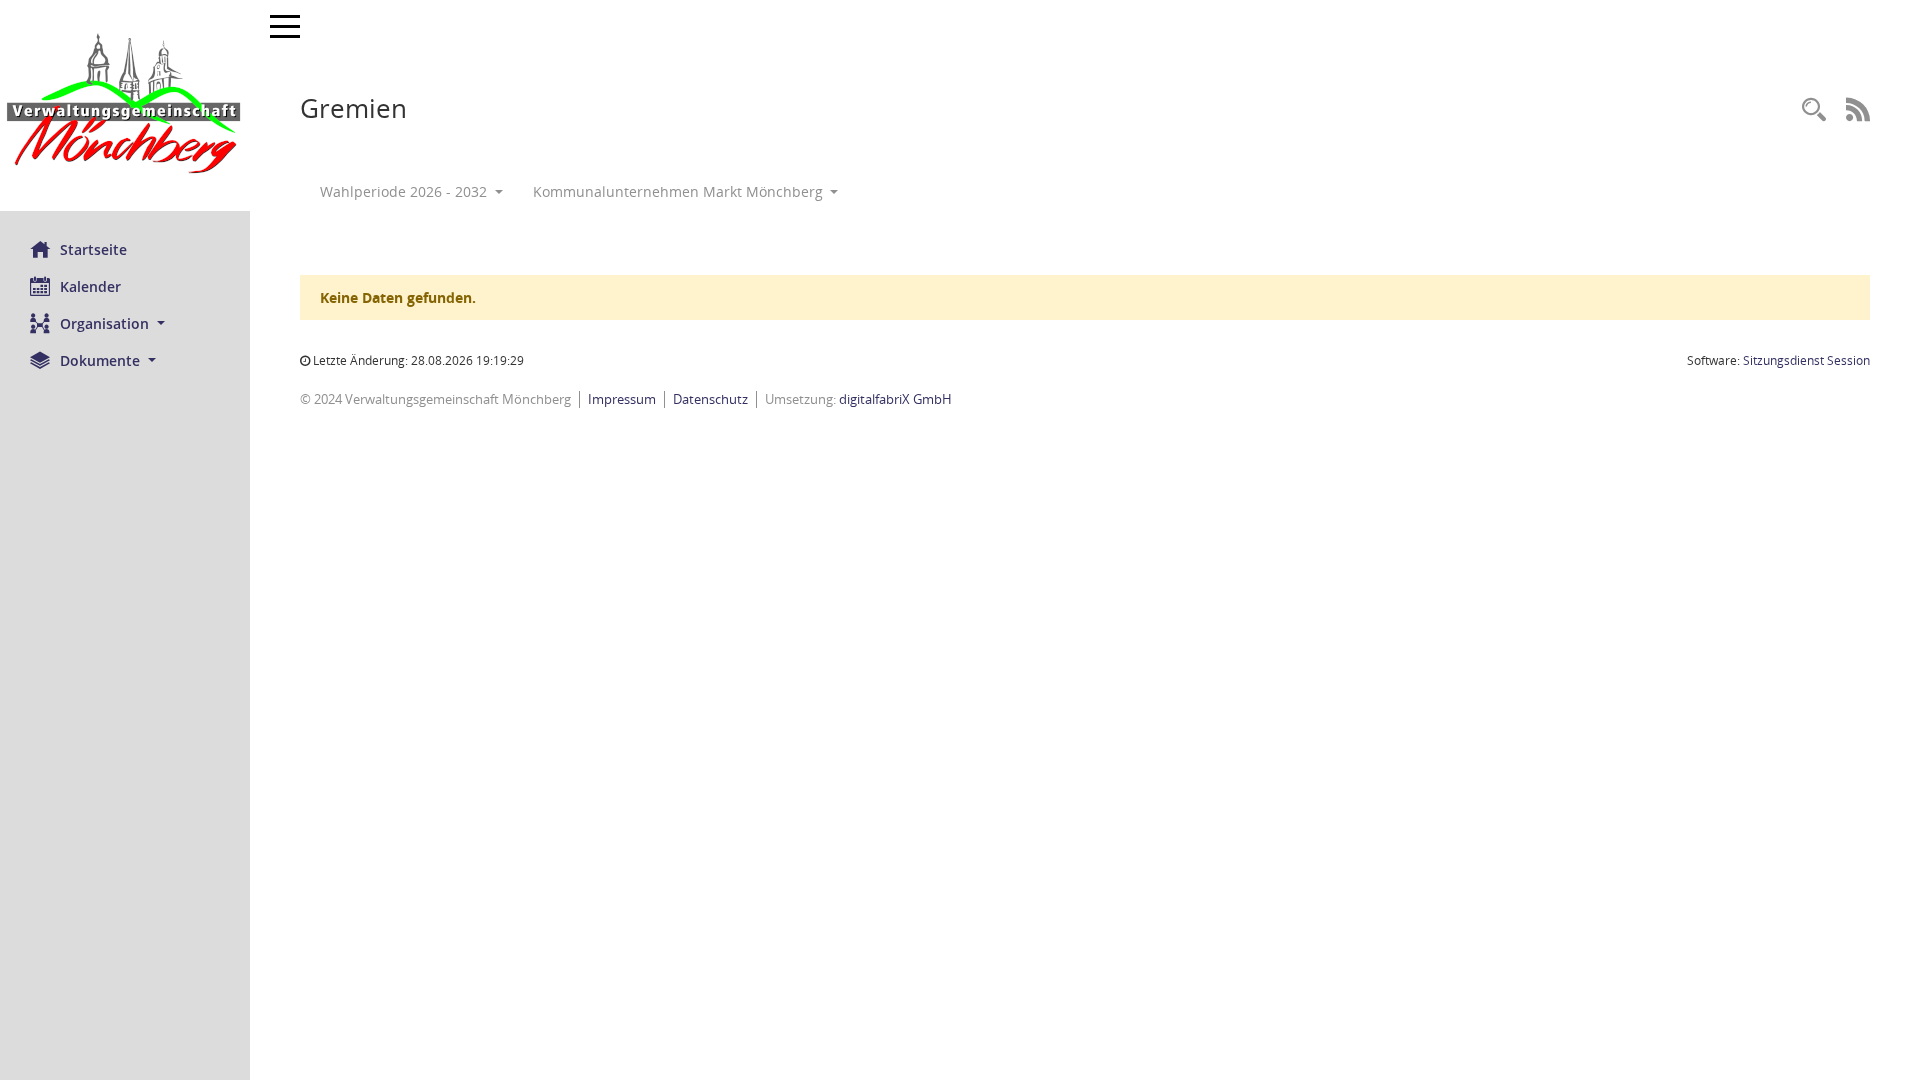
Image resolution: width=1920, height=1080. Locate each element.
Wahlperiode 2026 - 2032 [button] (405, 191)
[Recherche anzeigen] (1814, 110)
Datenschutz (710, 399)
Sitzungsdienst (1806, 360)
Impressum (622, 399)
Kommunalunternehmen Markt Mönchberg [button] (680, 191)
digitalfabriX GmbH (895, 399)
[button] (125, 323)
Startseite (93, 249)
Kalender (90, 286)
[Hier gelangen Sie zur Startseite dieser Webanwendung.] (125, 105)
